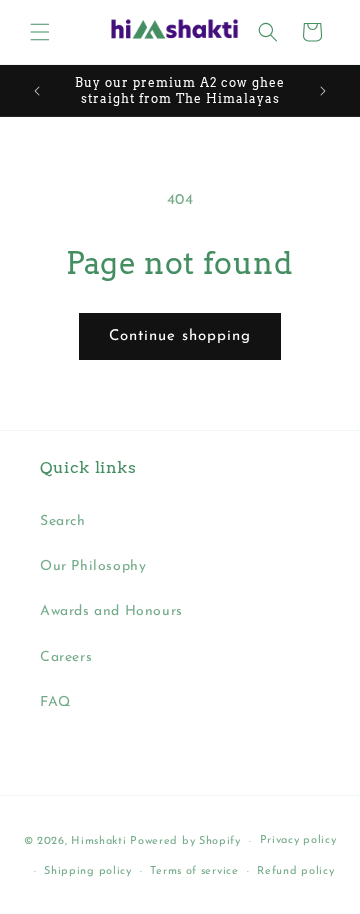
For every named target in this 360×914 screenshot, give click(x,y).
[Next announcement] (323, 91)
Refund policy (295, 871)
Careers (66, 657)
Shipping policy (88, 871)
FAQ (55, 702)
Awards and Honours (111, 611)
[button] (40, 32)
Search (63, 521)
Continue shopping (180, 336)
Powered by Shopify (185, 841)
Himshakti (98, 841)
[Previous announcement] (37, 91)
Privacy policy (298, 840)
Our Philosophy (93, 566)
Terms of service (194, 871)
